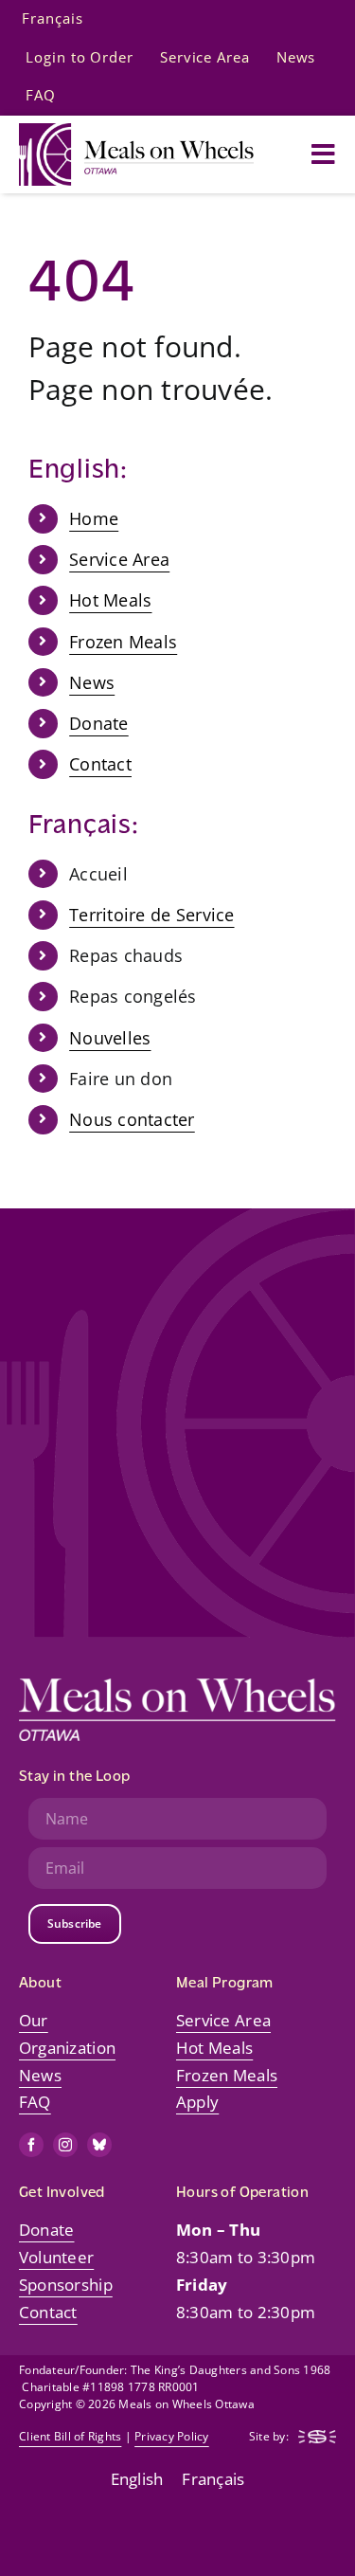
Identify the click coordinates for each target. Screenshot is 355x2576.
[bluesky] (99, 2145)
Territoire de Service (151, 915)
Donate (99, 723)
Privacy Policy (172, 2436)
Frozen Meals (123, 642)
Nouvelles (110, 1038)
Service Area (119, 559)
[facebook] (31, 2145)
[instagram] (65, 2145)
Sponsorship (66, 2285)
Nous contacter (132, 1119)
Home (94, 518)
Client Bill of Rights (70, 2436)
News (92, 682)
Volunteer (56, 2257)
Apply (197, 2102)
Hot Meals (110, 600)
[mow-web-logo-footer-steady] (317, 2438)
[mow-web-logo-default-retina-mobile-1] (136, 131)
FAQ (35, 2102)
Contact (100, 764)
